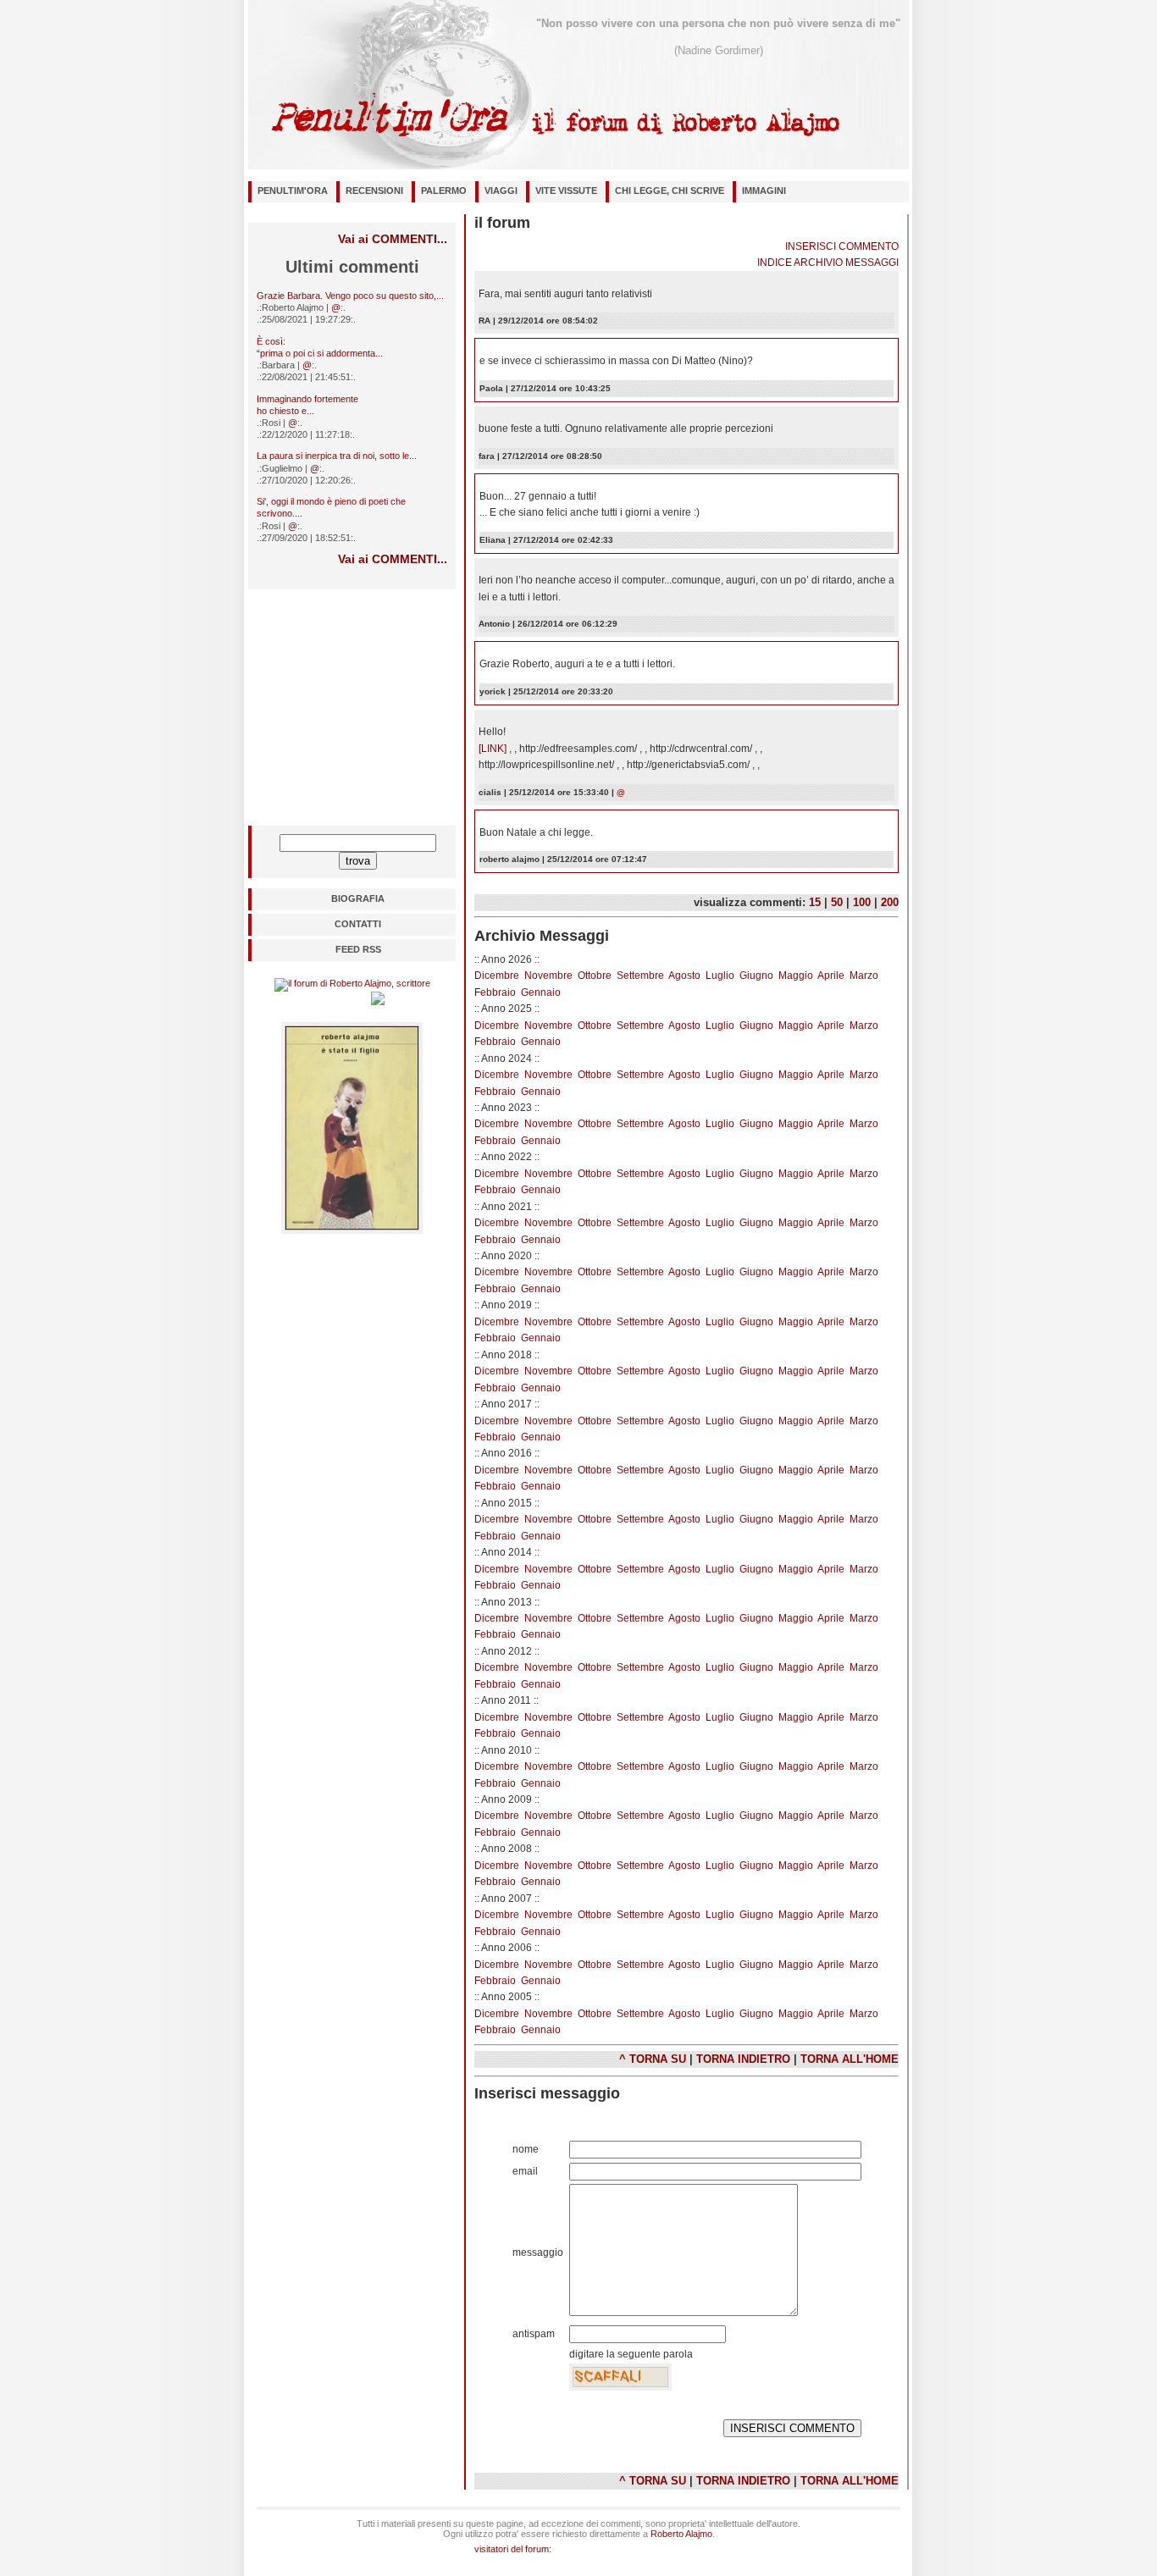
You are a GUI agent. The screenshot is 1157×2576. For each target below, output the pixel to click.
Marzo (864, 976)
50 (837, 902)
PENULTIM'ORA (293, 191)
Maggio (796, 976)
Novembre (548, 976)
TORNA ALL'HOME (850, 2059)
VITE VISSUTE (566, 191)
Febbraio (495, 992)
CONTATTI (358, 924)
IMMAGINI (764, 191)
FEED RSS (358, 949)
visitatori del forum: (513, 2549)
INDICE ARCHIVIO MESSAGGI (828, 263)
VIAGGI (501, 191)
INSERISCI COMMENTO (842, 246)
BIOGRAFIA (358, 898)
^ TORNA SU (653, 2059)
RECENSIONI (374, 191)
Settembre (640, 976)
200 (890, 902)
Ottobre (595, 976)
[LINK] (494, 749)
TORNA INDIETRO (743, 2059)
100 (862, 902)
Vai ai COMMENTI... (393, 239)
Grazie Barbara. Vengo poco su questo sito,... (350, 296)
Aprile (831, 976)
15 (815, 902)
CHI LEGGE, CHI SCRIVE (670, 191)
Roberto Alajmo (681, 2534)
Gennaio (541, 992)
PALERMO (444, 191)
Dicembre (497, 976)
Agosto (684, 976)
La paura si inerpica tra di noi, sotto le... (337, 456)
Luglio (720, 976)
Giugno (756, 976)
